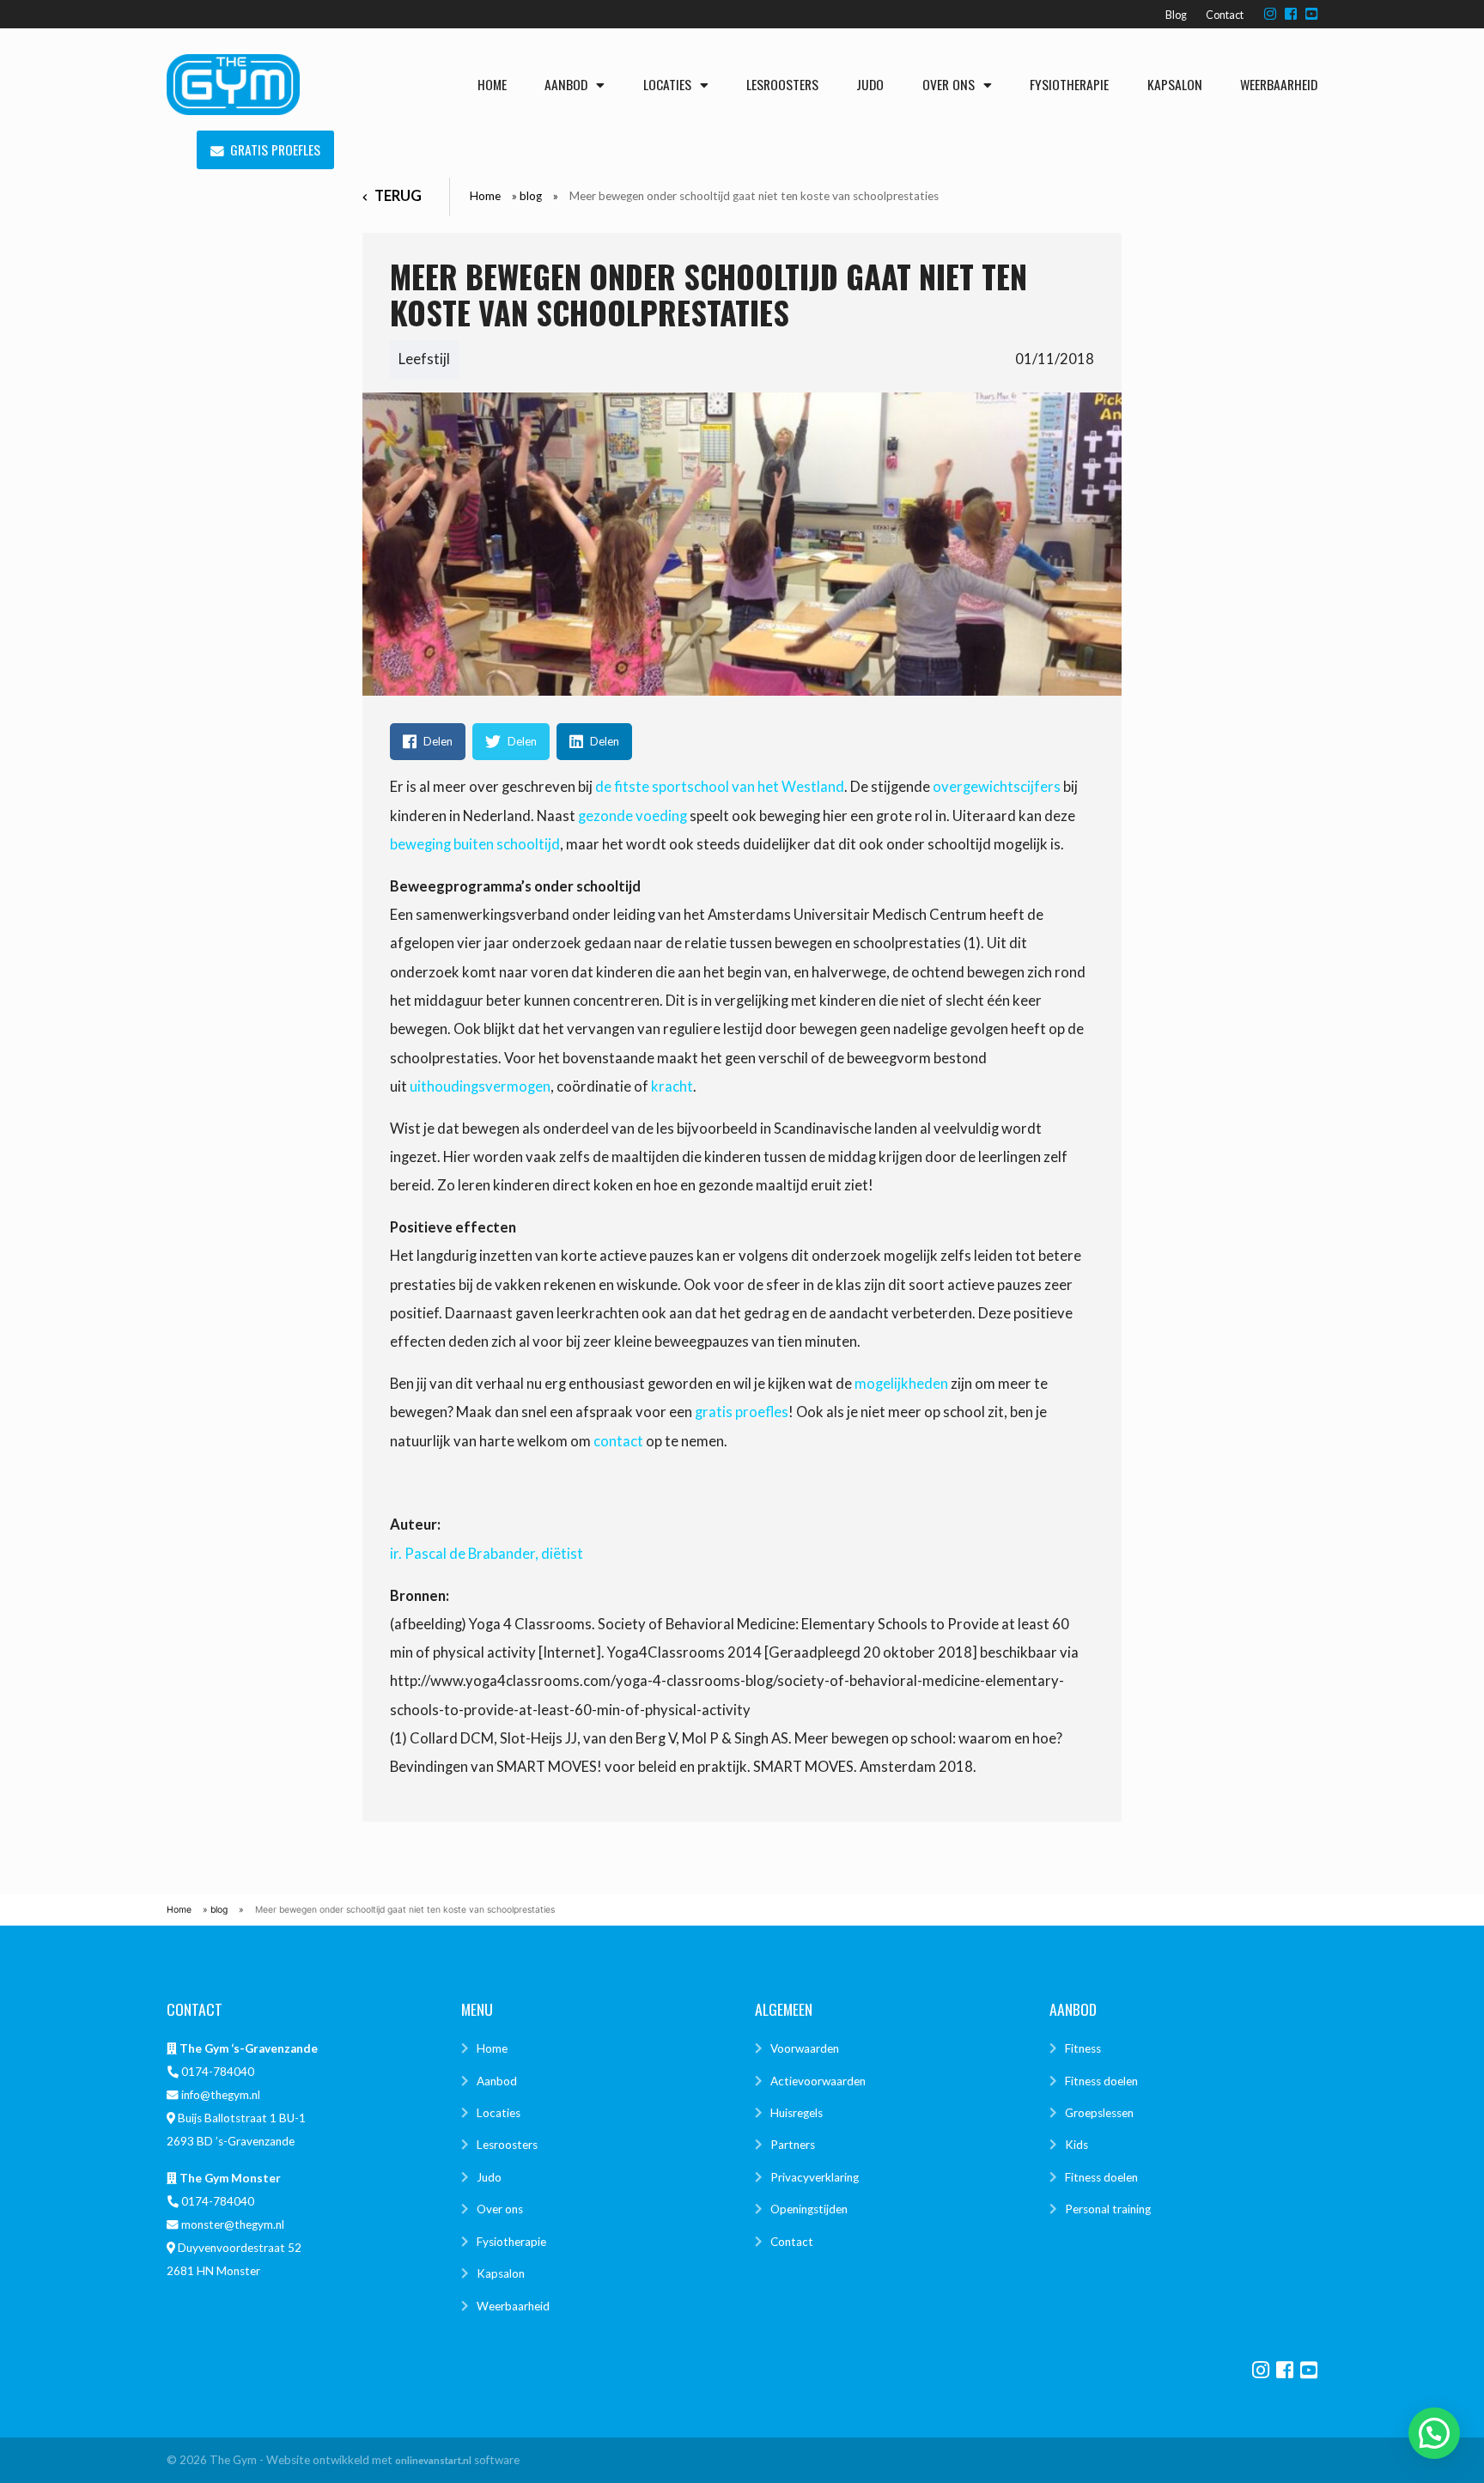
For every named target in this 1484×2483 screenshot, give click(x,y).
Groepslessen (1099, 2113)
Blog (1176, 15)
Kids (1077, 2145)
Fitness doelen (1101, 2081)
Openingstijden (809, 2209)
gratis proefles (742, 1412)
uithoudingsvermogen (480, 1086)
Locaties (667, 84)
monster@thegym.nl (233, 2224)
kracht (672, 1086)
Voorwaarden (805, 2048)
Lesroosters (782, 84)
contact (618, 1441)
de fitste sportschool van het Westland (720, 787)
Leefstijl (424, 359)
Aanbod (566, 84)
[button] (1434, 2433)
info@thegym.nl (221, 2095)
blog (531, 196)
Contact (1225, 15)
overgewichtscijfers (997, 787)
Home (492, 84)
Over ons (949, 84)
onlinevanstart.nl (433, 2460)
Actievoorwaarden (818, 2081)
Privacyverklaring (815, 2177)
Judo (870, 84)
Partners (793, 2145)
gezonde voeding (633, 816)
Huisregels (797, 2113)
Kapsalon (1175, 84)
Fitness (1083, 2048)
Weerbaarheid (1279, 84)
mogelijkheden (901, 1384)
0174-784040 (218, 2072)
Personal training (1108, 2209)
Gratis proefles (275, 150)
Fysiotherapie (1069, 84)
